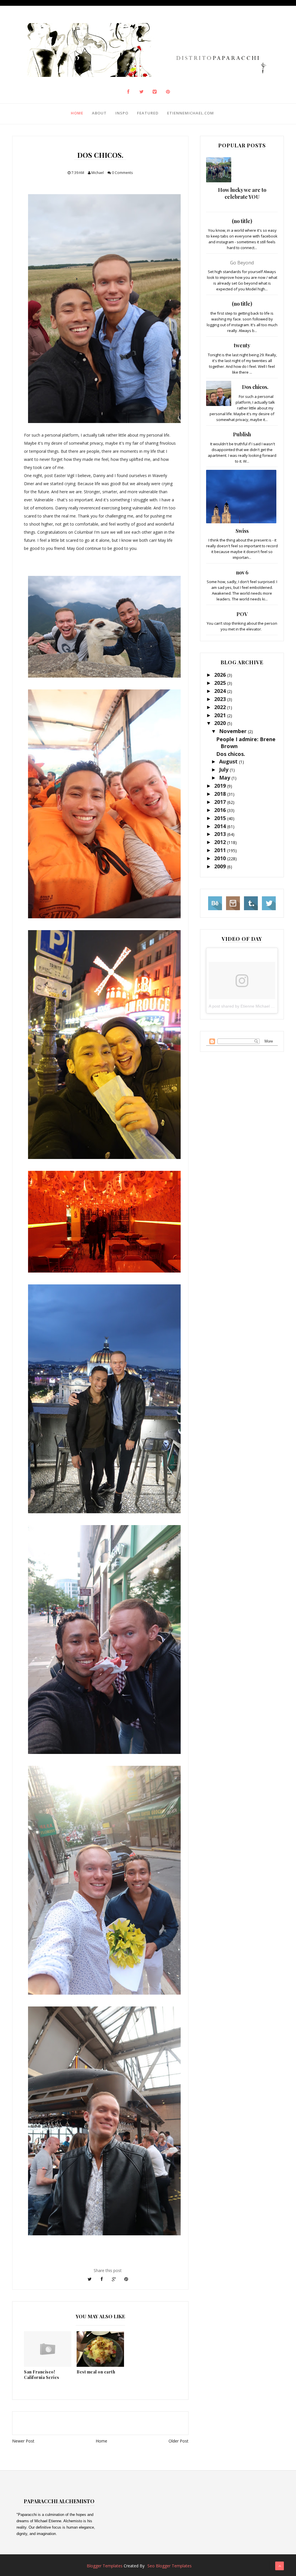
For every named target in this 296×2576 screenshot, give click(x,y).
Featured (148, 113)
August (229, 761)
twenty (242, 345)
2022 (221, 707)
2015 (221, 818)
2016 (221, 810)
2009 (221, 866)
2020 (221, 723)
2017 (221, 802)
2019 (221, 786)
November (234, 731)
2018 (221, 794)
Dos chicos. (255, 387)
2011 (221, 850)
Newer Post (23, 2441)
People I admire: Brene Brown (246, 742)
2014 (221, 826)
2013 (221, 834)
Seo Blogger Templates (170, 2566)
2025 (221, 683)
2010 (221, 858)
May (225, 778)
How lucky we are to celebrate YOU (242, 193)
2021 (221, 715)
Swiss (242, 531)
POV (242, 614)
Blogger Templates (105, 2566)
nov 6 (242, 572)
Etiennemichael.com (190, 113)
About (99, 113)
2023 (221, 699)
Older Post (178, 2441)
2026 (221, 675)
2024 (221, 691)
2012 (221, 842)
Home (77, 113)
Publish (242, 434)
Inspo (122, 113)
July (224, 769)
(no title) (242, 221)
